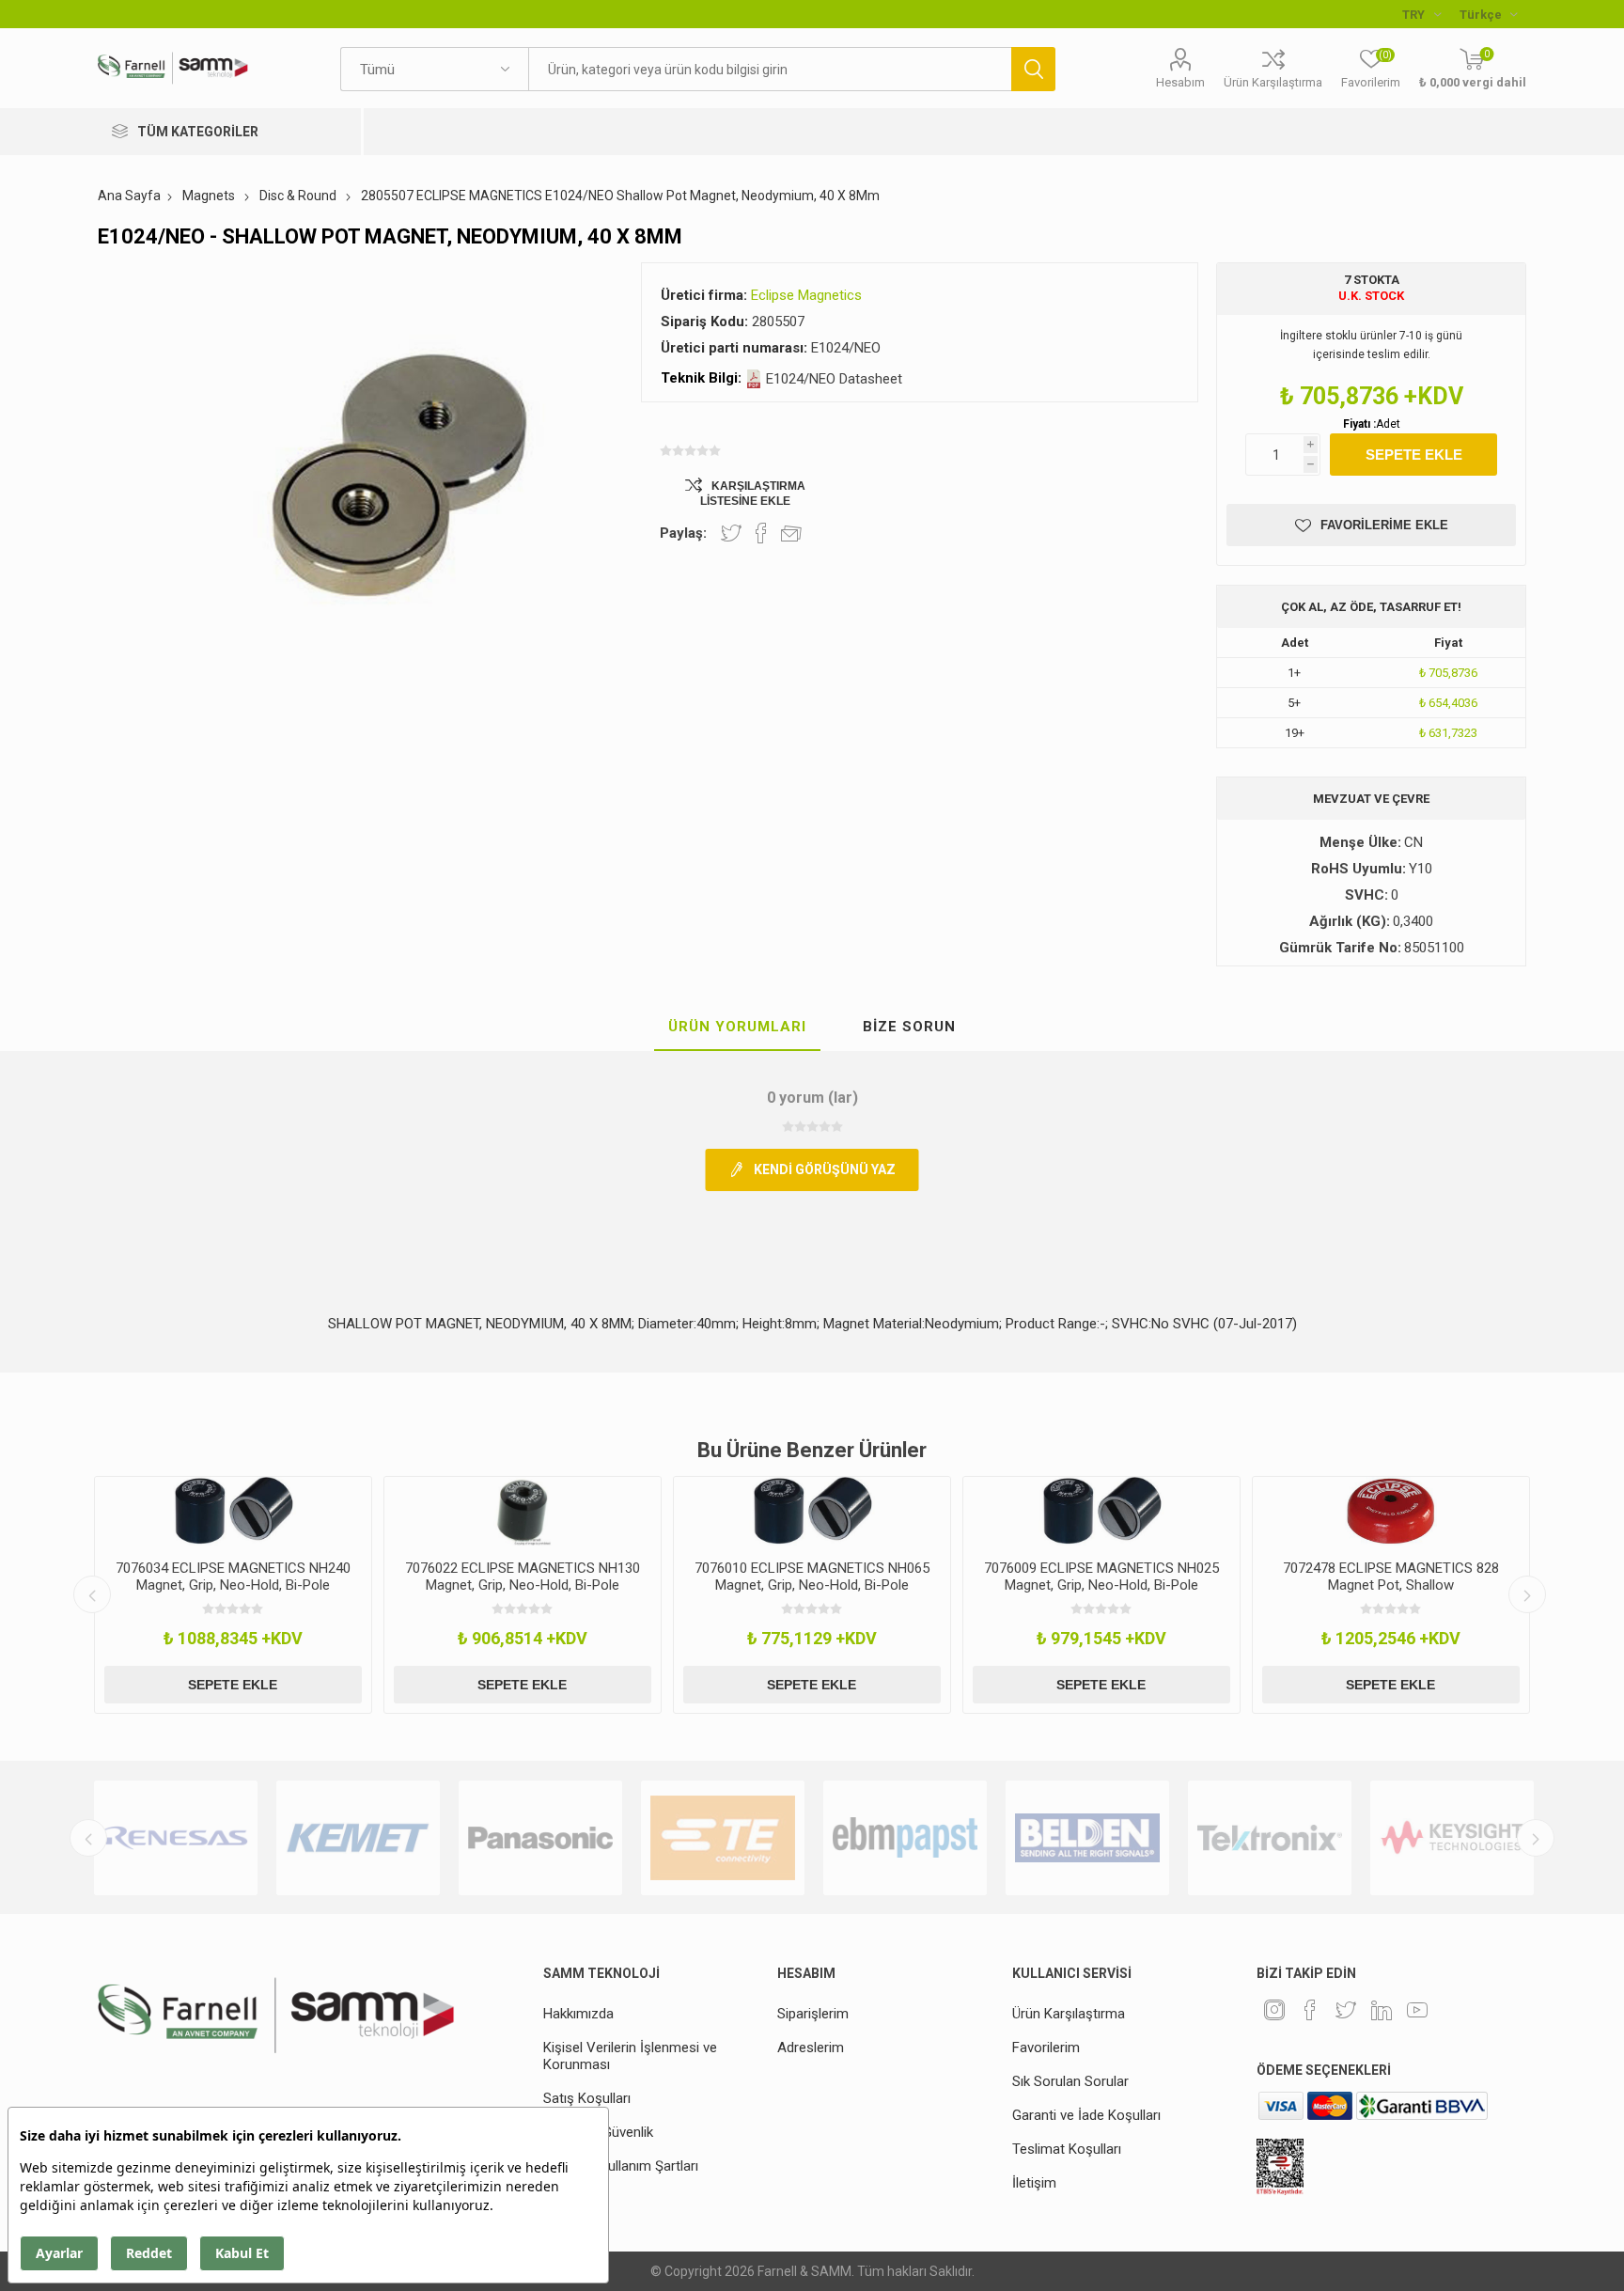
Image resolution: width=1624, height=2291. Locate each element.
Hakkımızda (578, 2014)
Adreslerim (811, 2048)
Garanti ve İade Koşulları (1086, 2115)
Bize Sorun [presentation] (909, 1027)
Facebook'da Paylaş (761, 533)
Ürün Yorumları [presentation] (737, 1027)
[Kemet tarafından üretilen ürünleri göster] (358, 1838)
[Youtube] (1417, 2010)
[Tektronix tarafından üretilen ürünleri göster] (1270, 1838)
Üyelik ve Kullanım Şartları (621, 2166)
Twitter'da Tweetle (731, 533)
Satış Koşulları (587, 2098)
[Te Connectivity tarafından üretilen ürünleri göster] (723, 1838)
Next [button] (1527, 1594)
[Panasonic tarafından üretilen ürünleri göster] (540, 1838)
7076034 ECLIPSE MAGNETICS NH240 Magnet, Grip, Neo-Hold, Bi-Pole (233, 1577)
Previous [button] (92, 1594)
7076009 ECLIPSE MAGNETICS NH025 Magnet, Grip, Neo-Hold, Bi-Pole (1101, 1577)
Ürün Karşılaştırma (1273, 82)
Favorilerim (1046, 2048)
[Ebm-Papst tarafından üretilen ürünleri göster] (905, 1838)
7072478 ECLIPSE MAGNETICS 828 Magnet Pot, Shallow (1391, 1577)
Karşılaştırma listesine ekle (753, 494)
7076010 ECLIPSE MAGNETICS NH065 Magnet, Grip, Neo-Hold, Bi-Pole (812, 1577)
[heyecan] (1346, 2010)
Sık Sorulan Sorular (1070, 2081)
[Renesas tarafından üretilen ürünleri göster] (176, 1838)
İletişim (1034, 2183)
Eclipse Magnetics (806, 295)
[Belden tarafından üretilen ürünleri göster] (1087, 1838)
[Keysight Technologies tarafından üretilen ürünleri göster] (1452, 1838)
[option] (233, 1595)
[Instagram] (1274, 2010)
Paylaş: (683, 533)
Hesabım (1180, 82)
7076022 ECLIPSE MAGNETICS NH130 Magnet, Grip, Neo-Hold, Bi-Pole (523, 1577)
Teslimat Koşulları (1067, 2149)
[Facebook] (1310, 2010)
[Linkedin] (1382, 2010)
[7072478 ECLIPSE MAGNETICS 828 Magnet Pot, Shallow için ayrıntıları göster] (1391, 1512)
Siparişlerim (813, 2014)
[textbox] (769, 69)
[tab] (737, 1028)
